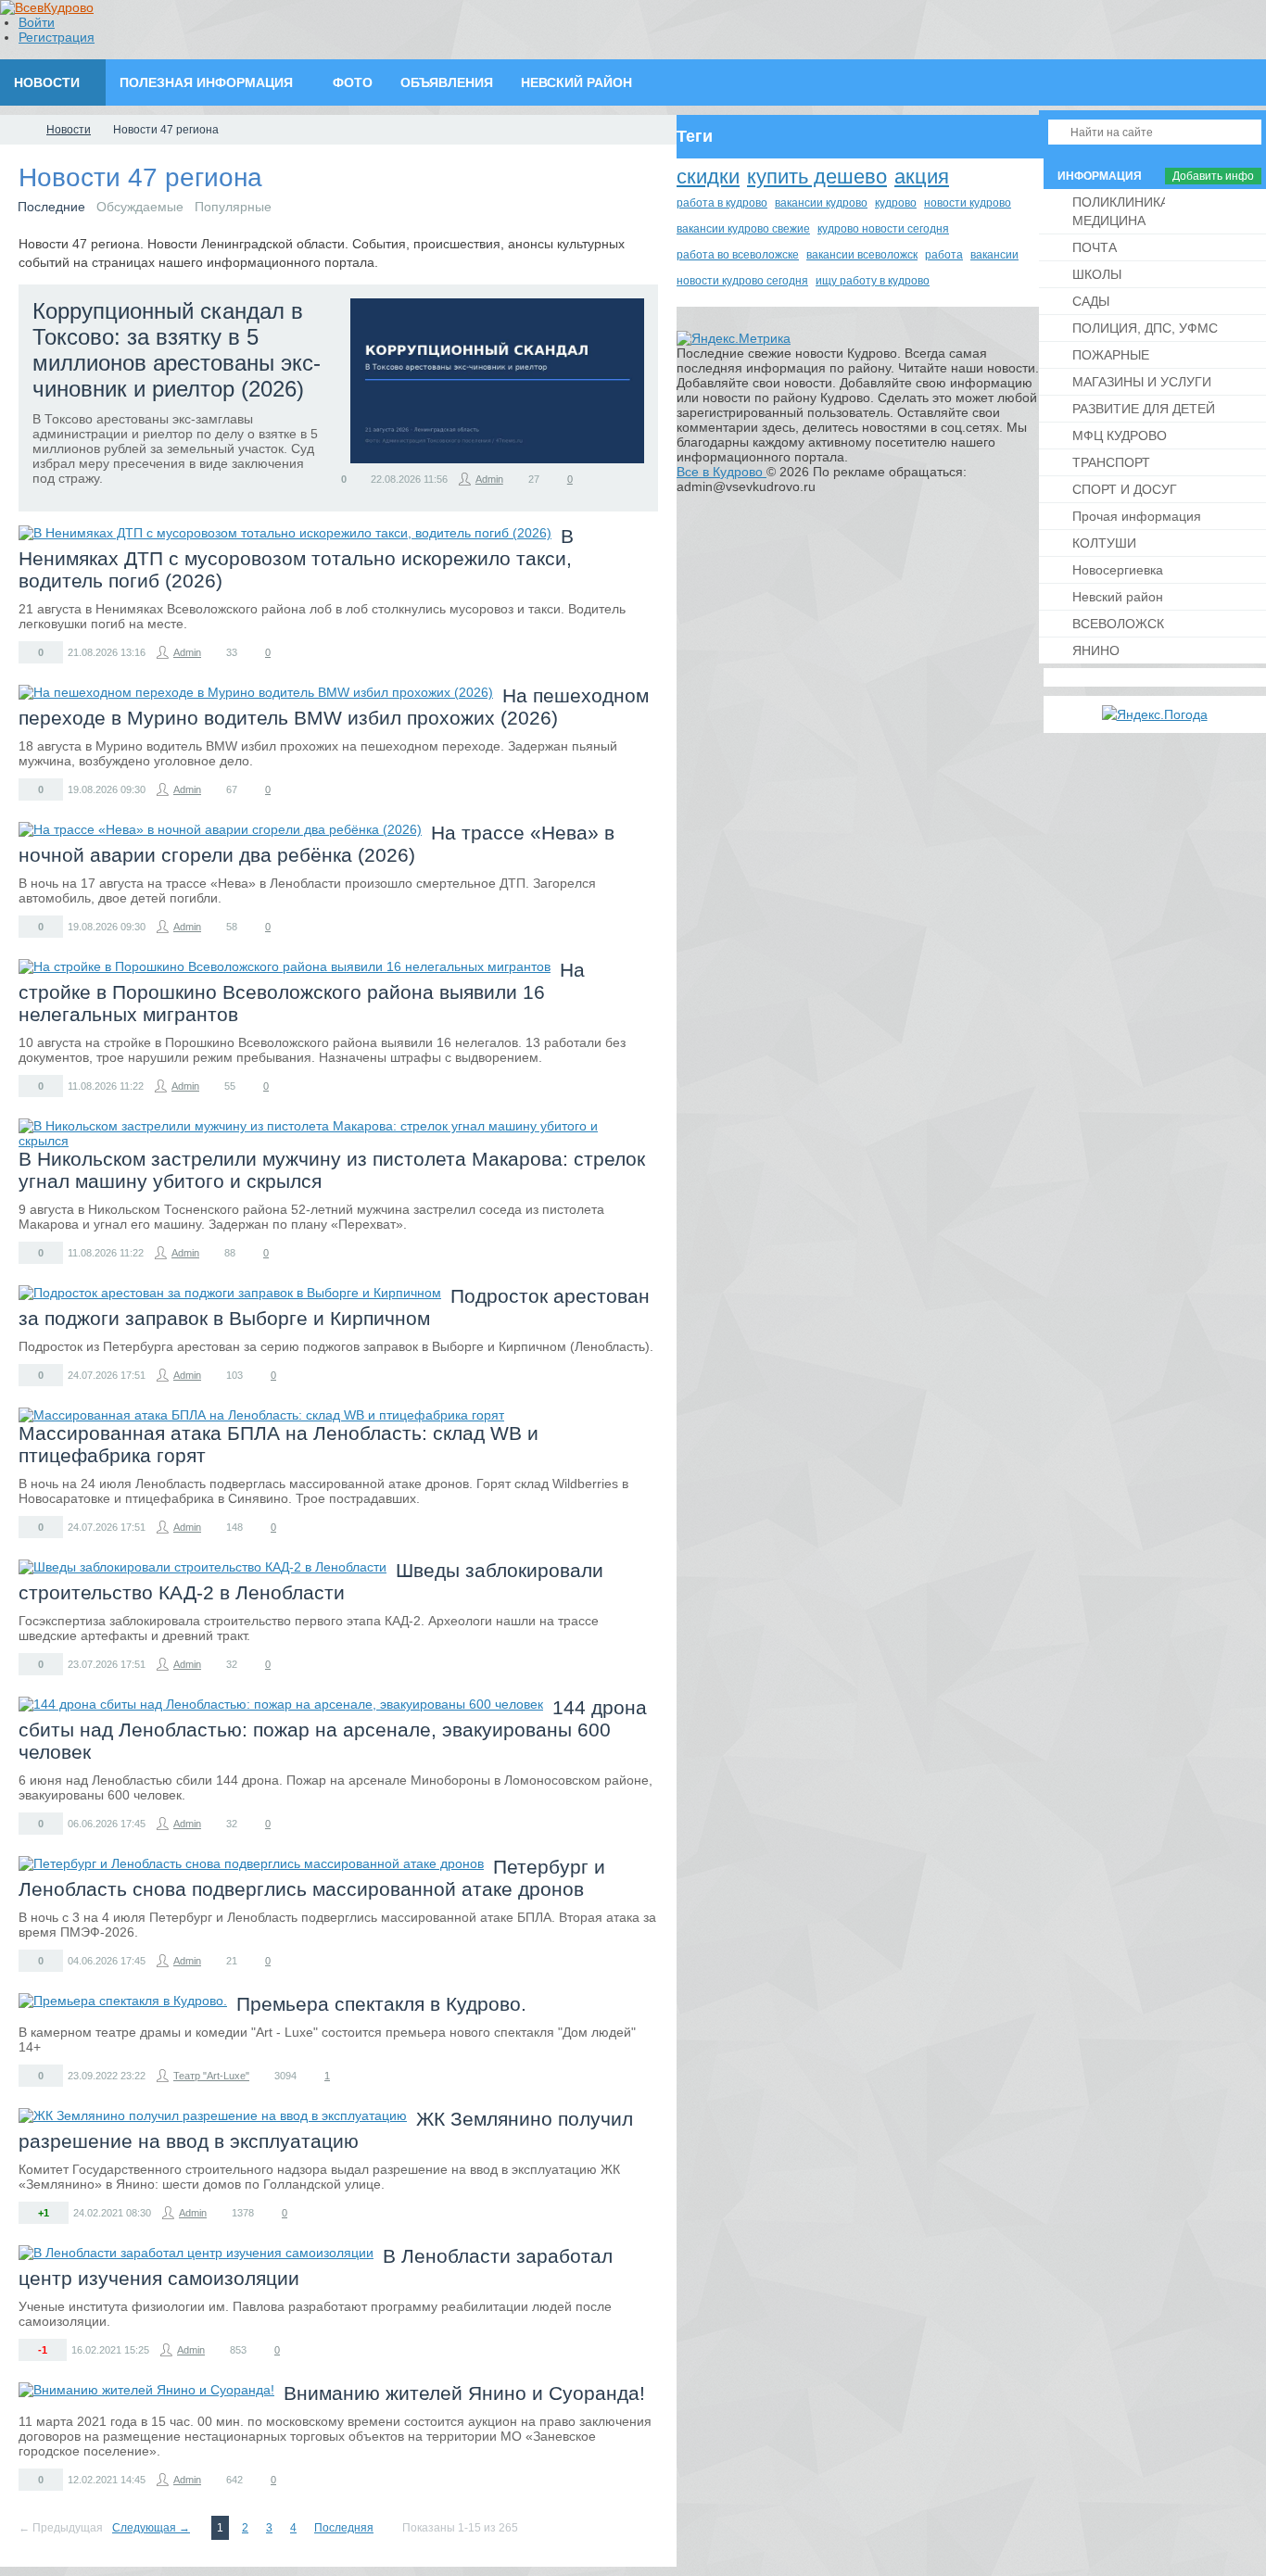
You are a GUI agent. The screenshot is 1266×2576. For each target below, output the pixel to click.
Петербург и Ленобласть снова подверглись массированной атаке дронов (312, 1878)
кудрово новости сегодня (883, 229)
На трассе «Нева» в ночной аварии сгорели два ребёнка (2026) (316, 844)
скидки (708, 177)
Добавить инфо (1213, 176)
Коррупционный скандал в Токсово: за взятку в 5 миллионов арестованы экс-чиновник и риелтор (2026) (177, 350)
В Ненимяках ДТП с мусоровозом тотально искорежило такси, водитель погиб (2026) (296, 558)
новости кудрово (968, 203)
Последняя (344, 2528)
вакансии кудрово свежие (743, 229)
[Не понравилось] (356, 478)
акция (922, 177)
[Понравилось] (331, 478)
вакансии (994, 255)
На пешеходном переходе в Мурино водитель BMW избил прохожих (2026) (334, 707)
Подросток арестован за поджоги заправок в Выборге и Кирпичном (334, 1307)
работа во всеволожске (738, 255)
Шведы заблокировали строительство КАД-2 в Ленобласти (311, 1581)
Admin (489, 479)
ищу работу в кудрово (873, 281)
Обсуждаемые (140, 207)
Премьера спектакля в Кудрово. (381, 2004)
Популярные (233, 207)
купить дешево (817, 177)
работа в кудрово (722, 203)
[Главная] (17, 130)
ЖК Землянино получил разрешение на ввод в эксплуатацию (326, 2130)
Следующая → (151, 2528)
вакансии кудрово (821, 203)
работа (944, 255)
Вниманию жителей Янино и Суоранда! (464, 2393)
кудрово (896, 203)
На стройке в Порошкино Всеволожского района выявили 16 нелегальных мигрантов (302, 992)
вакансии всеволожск (862, 255)
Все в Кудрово (722, 472)
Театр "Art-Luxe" (211, 2076)
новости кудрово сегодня (742, 281)
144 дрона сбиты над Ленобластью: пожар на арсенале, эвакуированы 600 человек (333, 1730)
